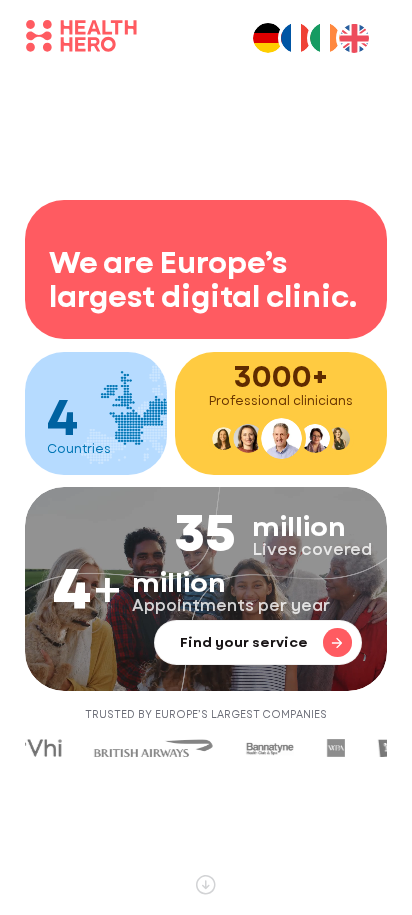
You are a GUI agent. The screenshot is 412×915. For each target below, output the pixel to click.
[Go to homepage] (81, 39)
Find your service (244, 642)
